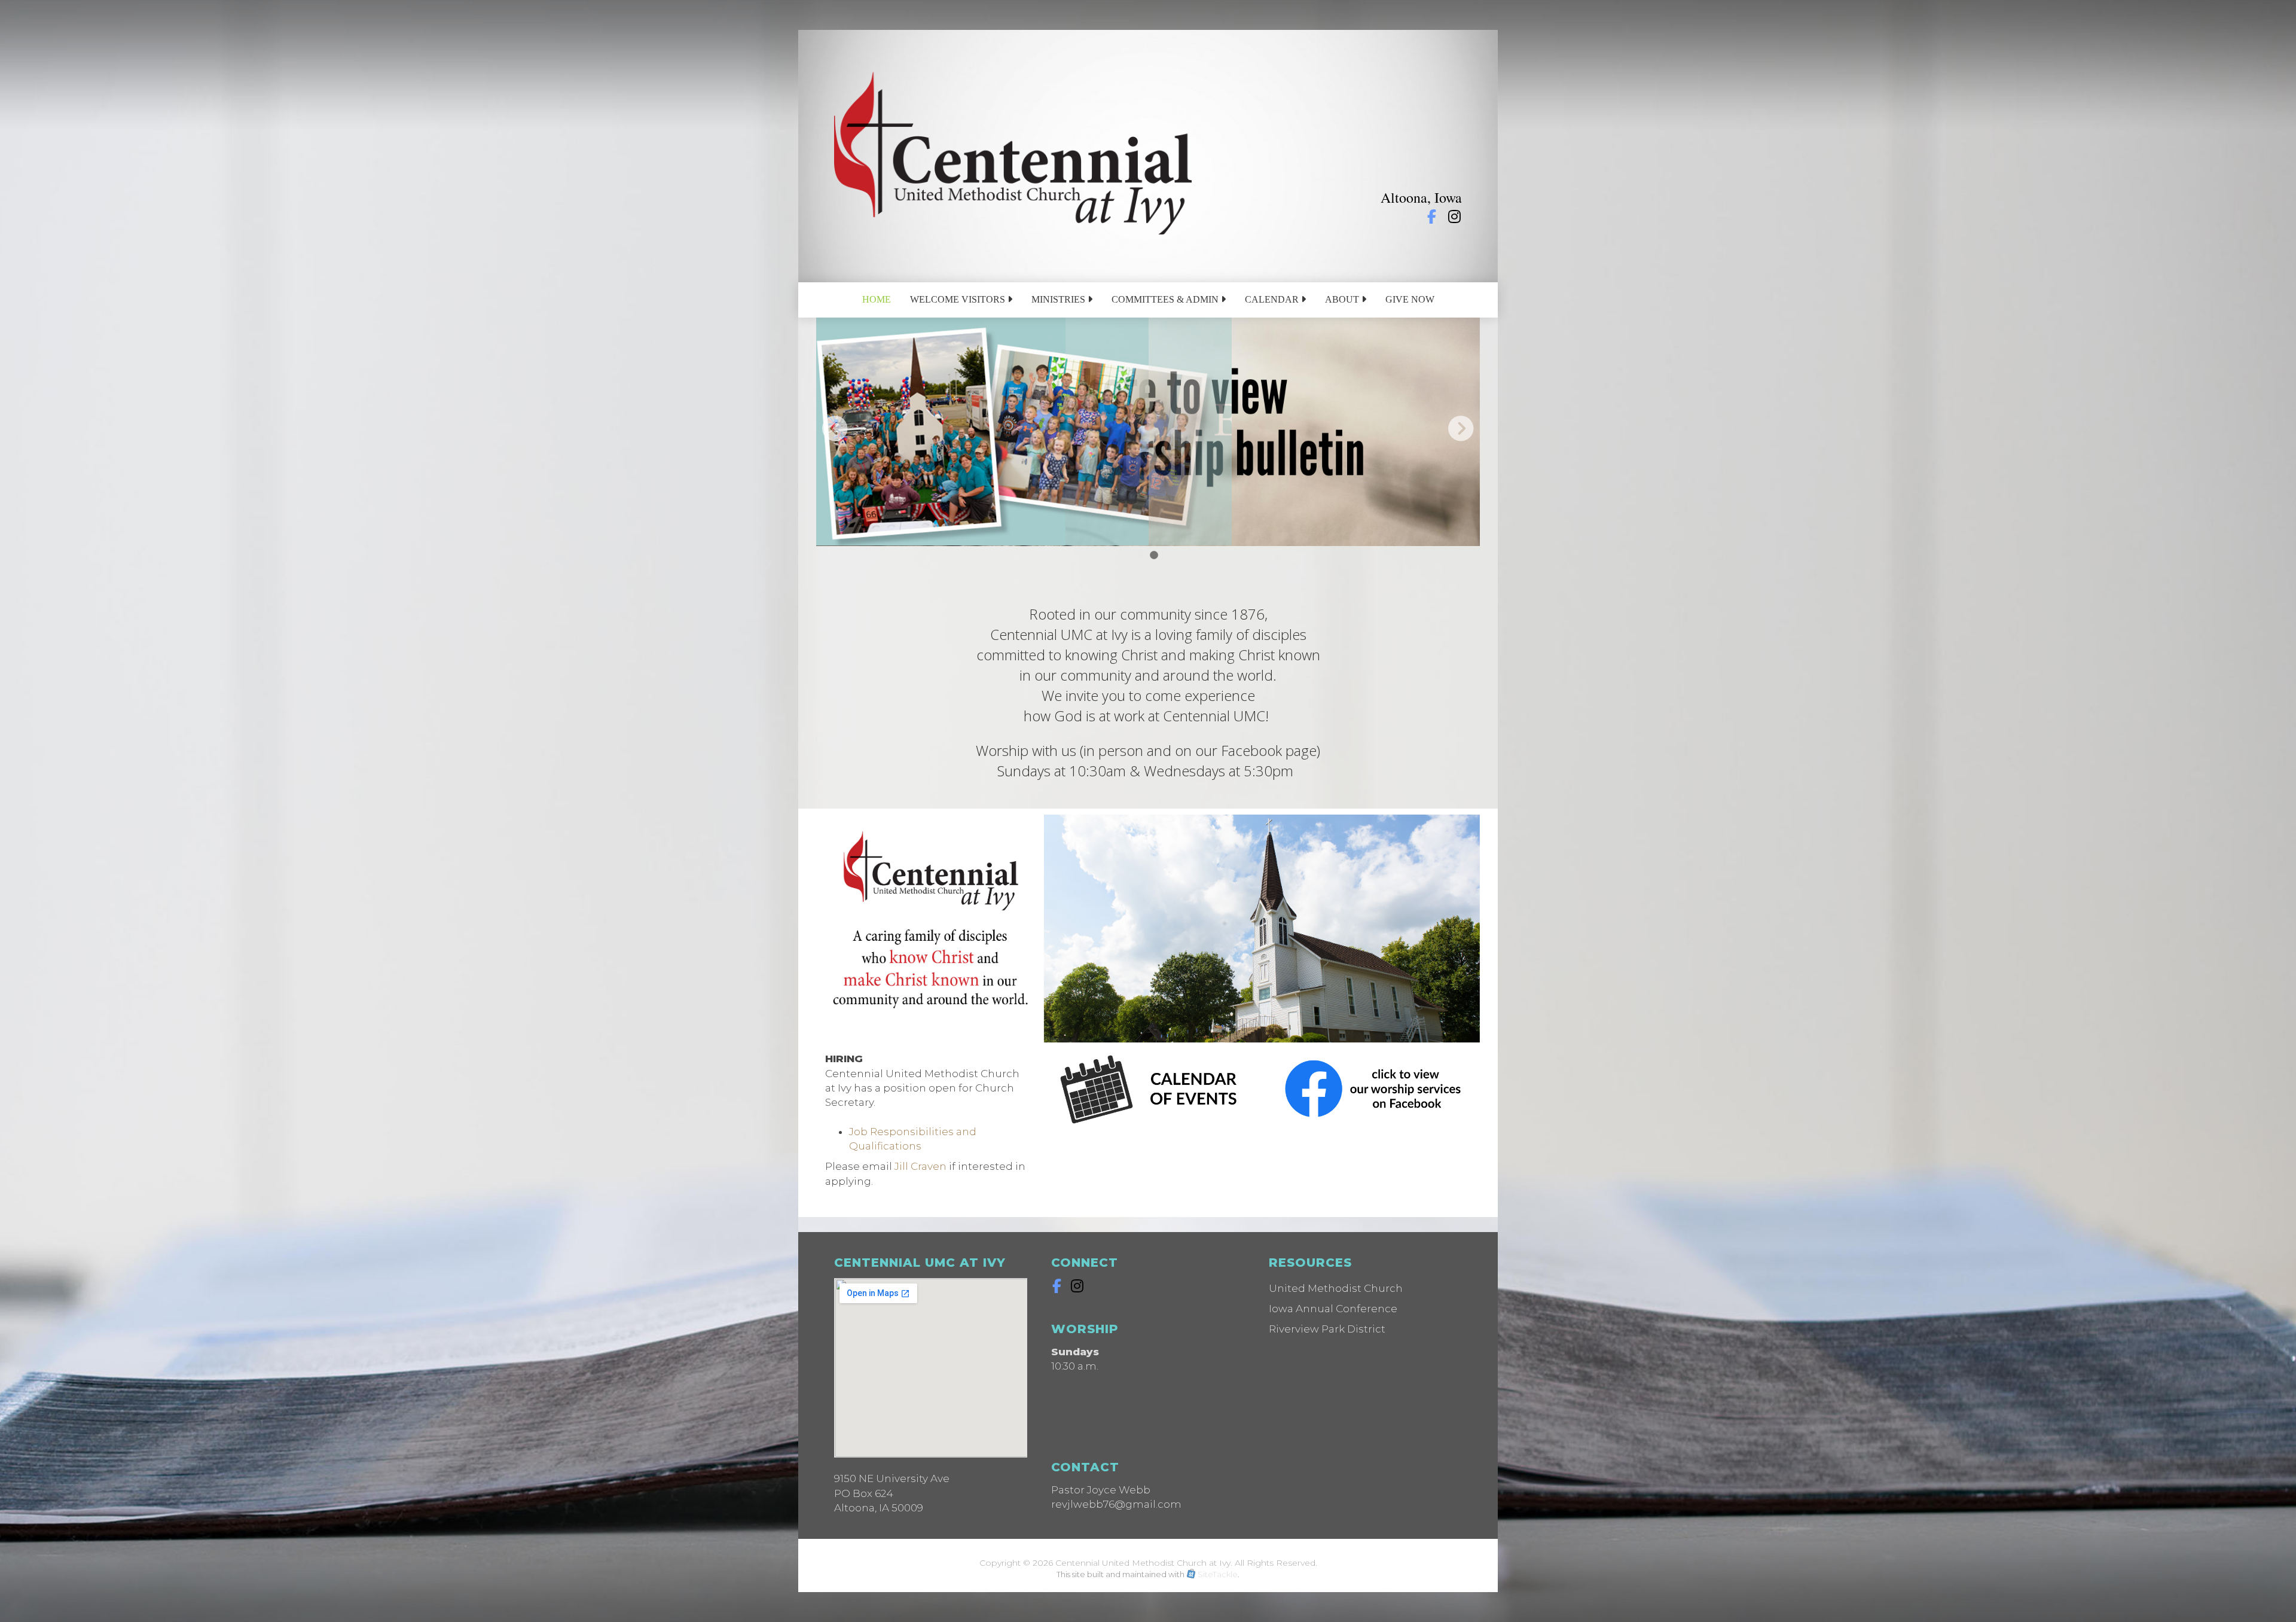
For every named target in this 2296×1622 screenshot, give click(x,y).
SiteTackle (1218, 1574)
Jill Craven (920, 1166)
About (1343, 299)
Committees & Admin (1166, 299)
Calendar (1273, 299)
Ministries (1060, 299)
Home (877, 299)
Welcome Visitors (959, 299)
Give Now (1410, 299)
